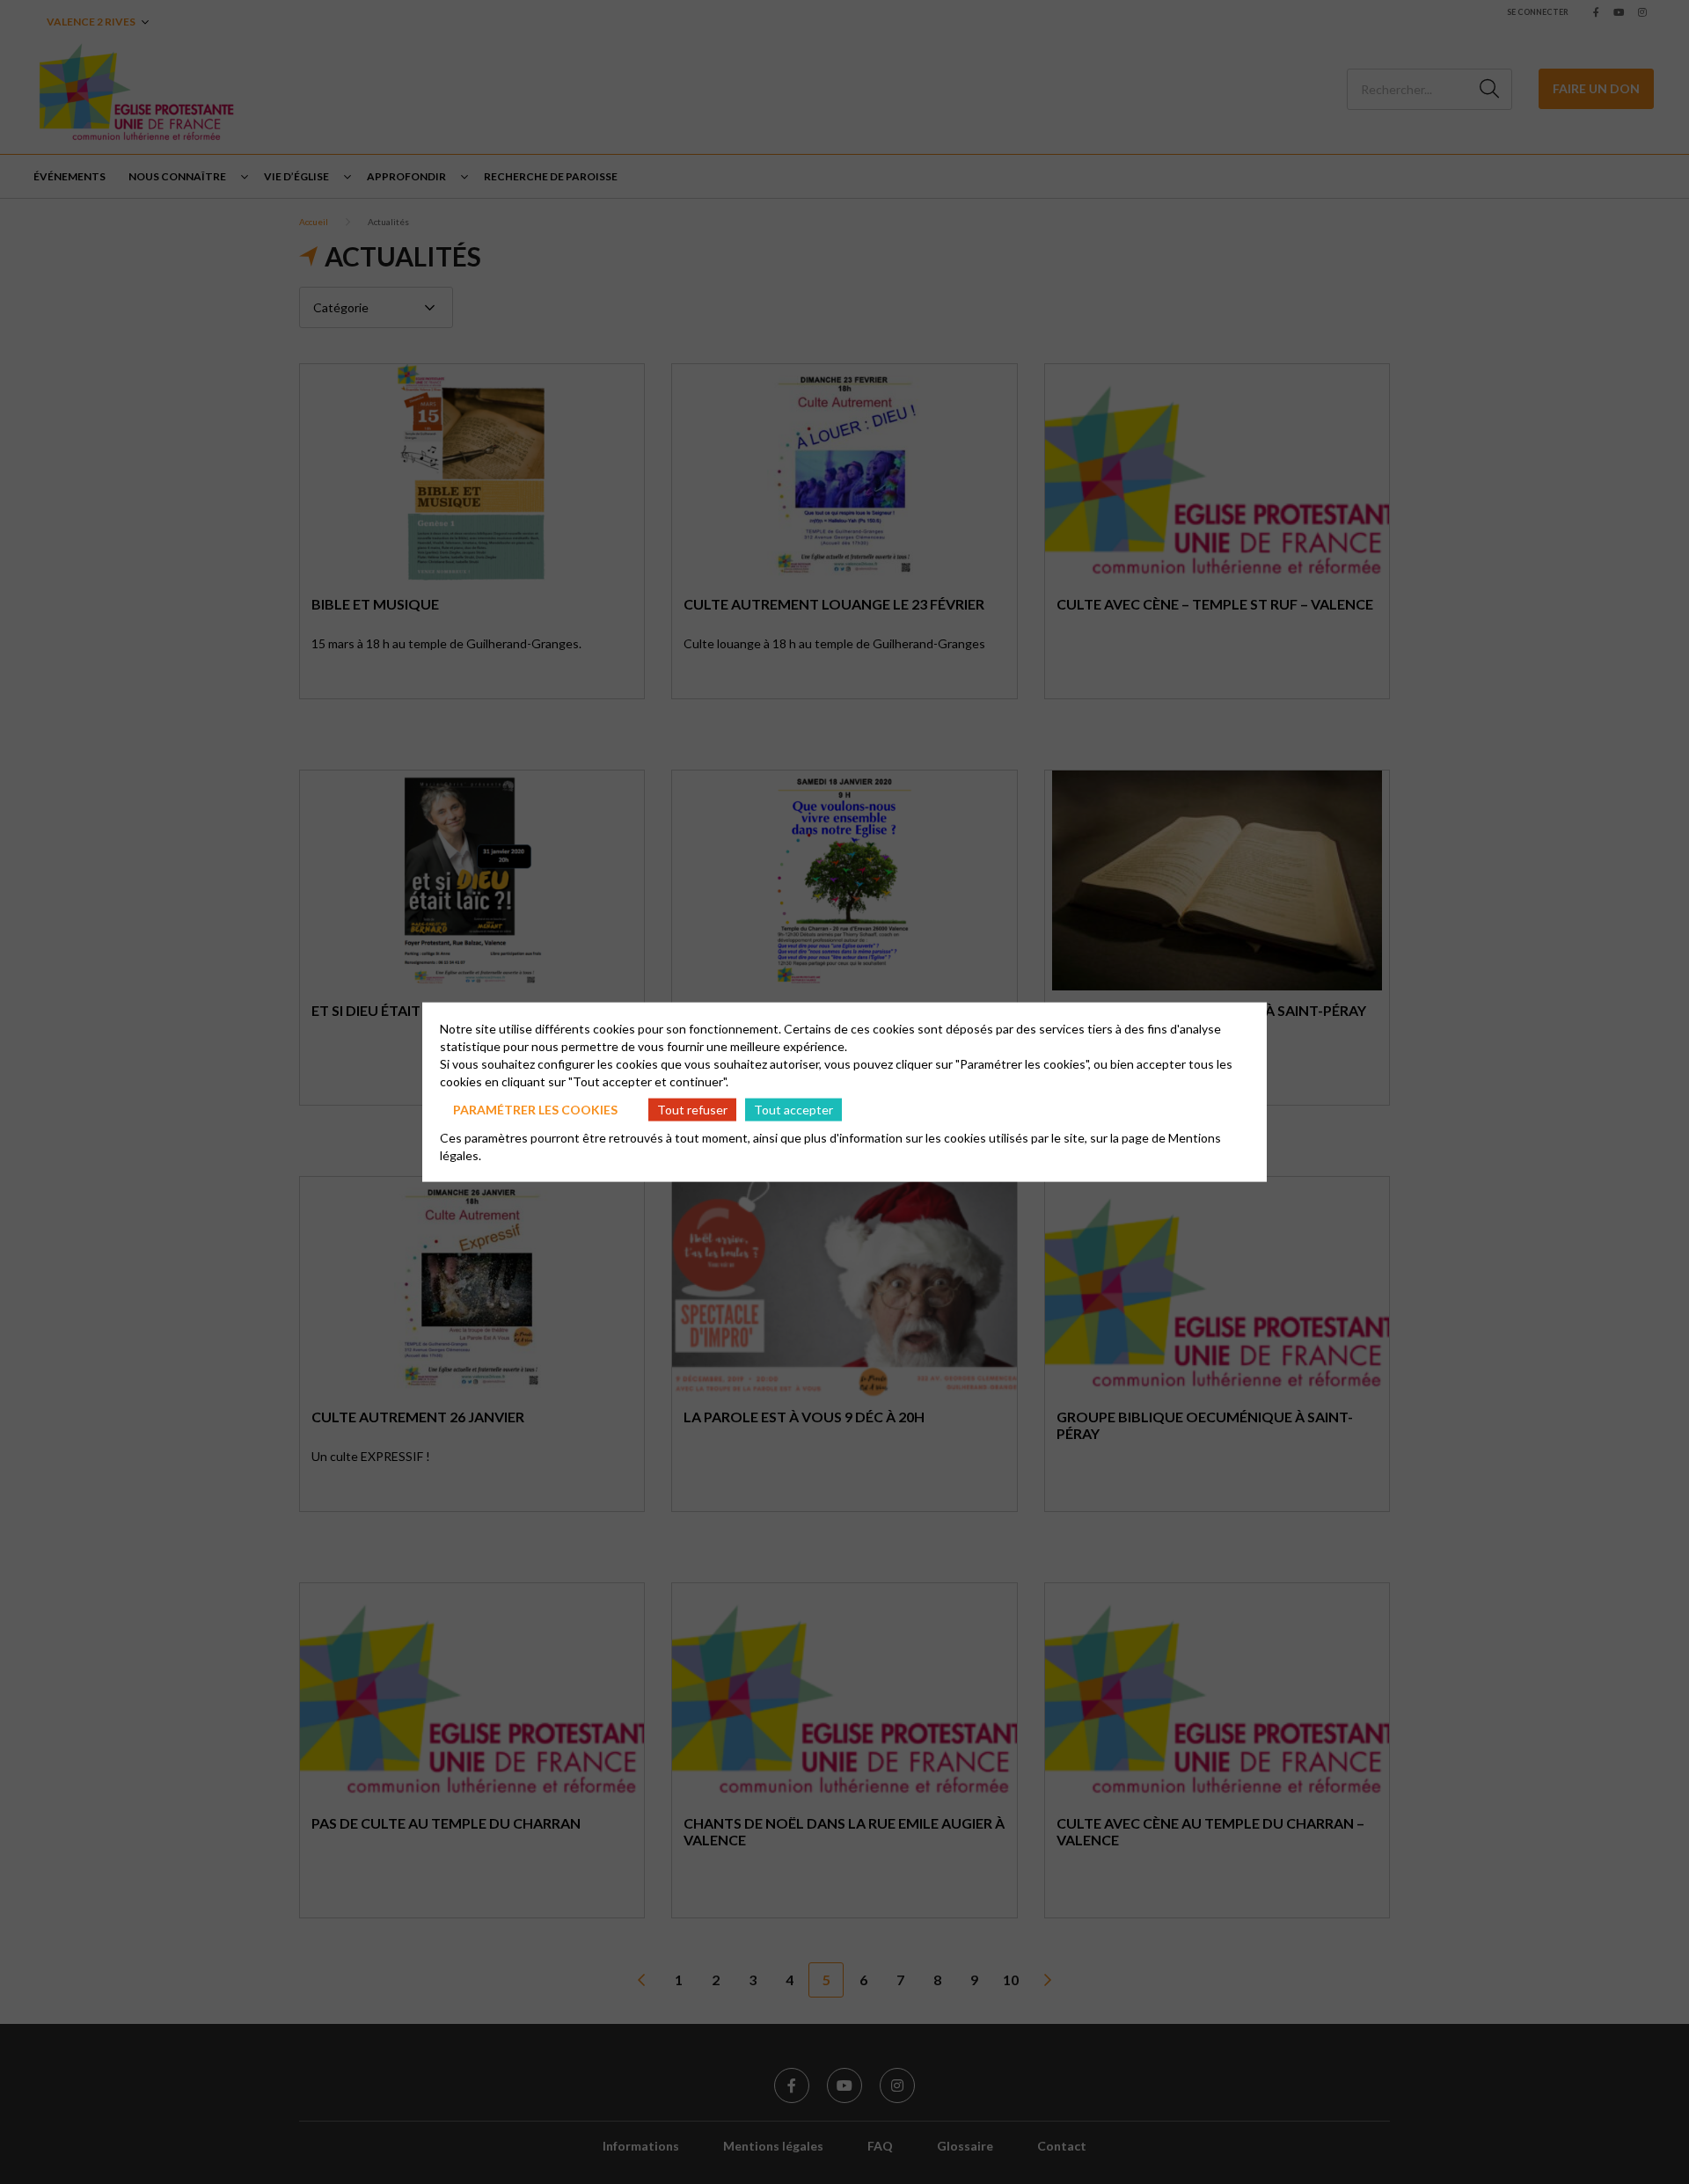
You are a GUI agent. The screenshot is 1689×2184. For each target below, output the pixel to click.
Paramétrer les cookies (535, 1109)
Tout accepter (793, 1109)
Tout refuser (692, 1109)
